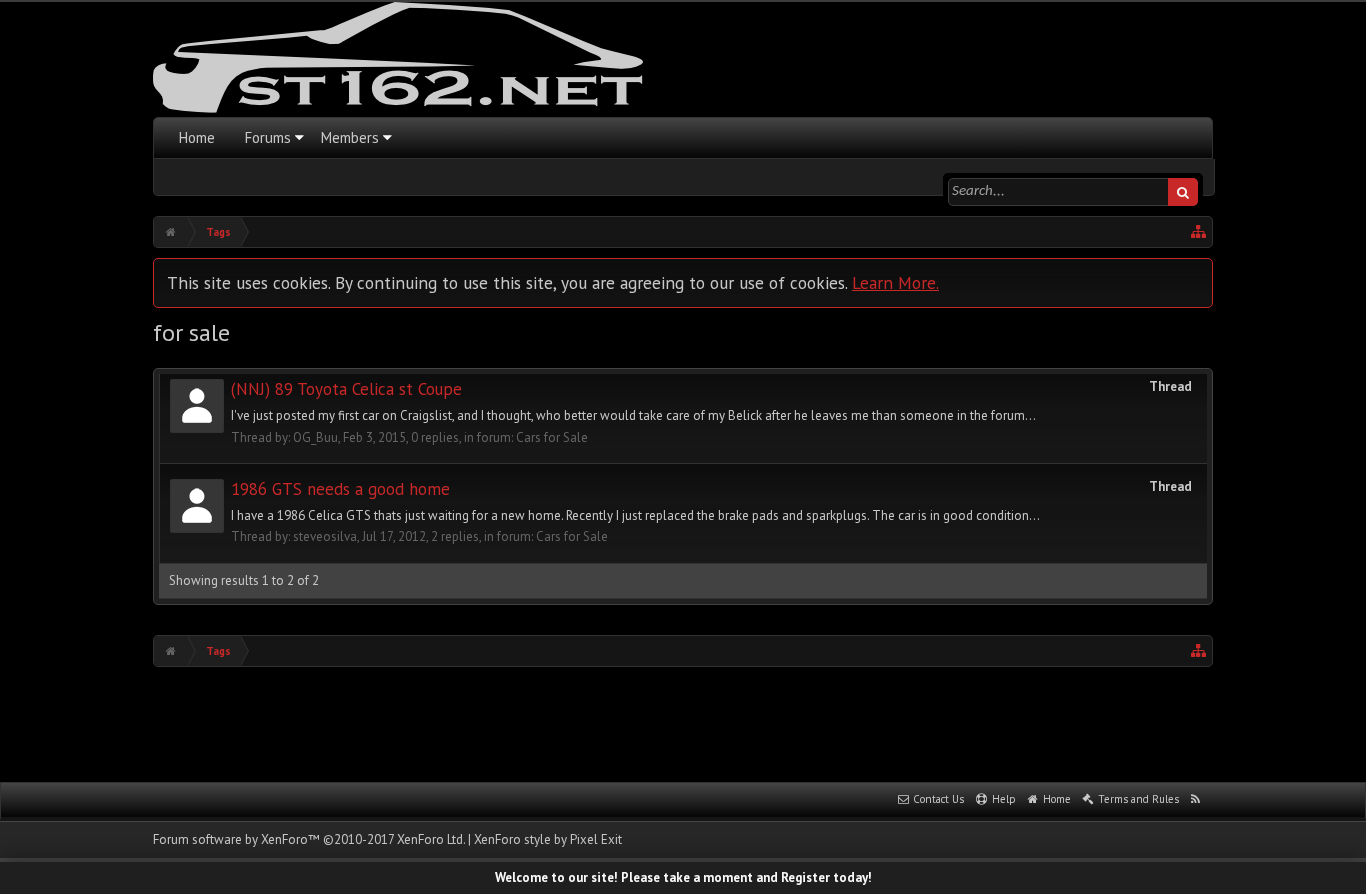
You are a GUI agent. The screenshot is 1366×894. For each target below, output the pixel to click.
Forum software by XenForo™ (309, 839)
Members (350, 137)
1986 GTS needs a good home (340, 489)
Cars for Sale (552, 437)
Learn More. (895, 282)
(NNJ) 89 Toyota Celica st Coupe (346, 389)
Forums (268, 137)
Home (197, 137)
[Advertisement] (683, 722)
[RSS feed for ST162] (1196, 800)
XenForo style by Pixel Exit (548, 839)
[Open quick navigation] (1199, 232)
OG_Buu (315, 437)
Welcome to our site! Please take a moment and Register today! (683, 877)
